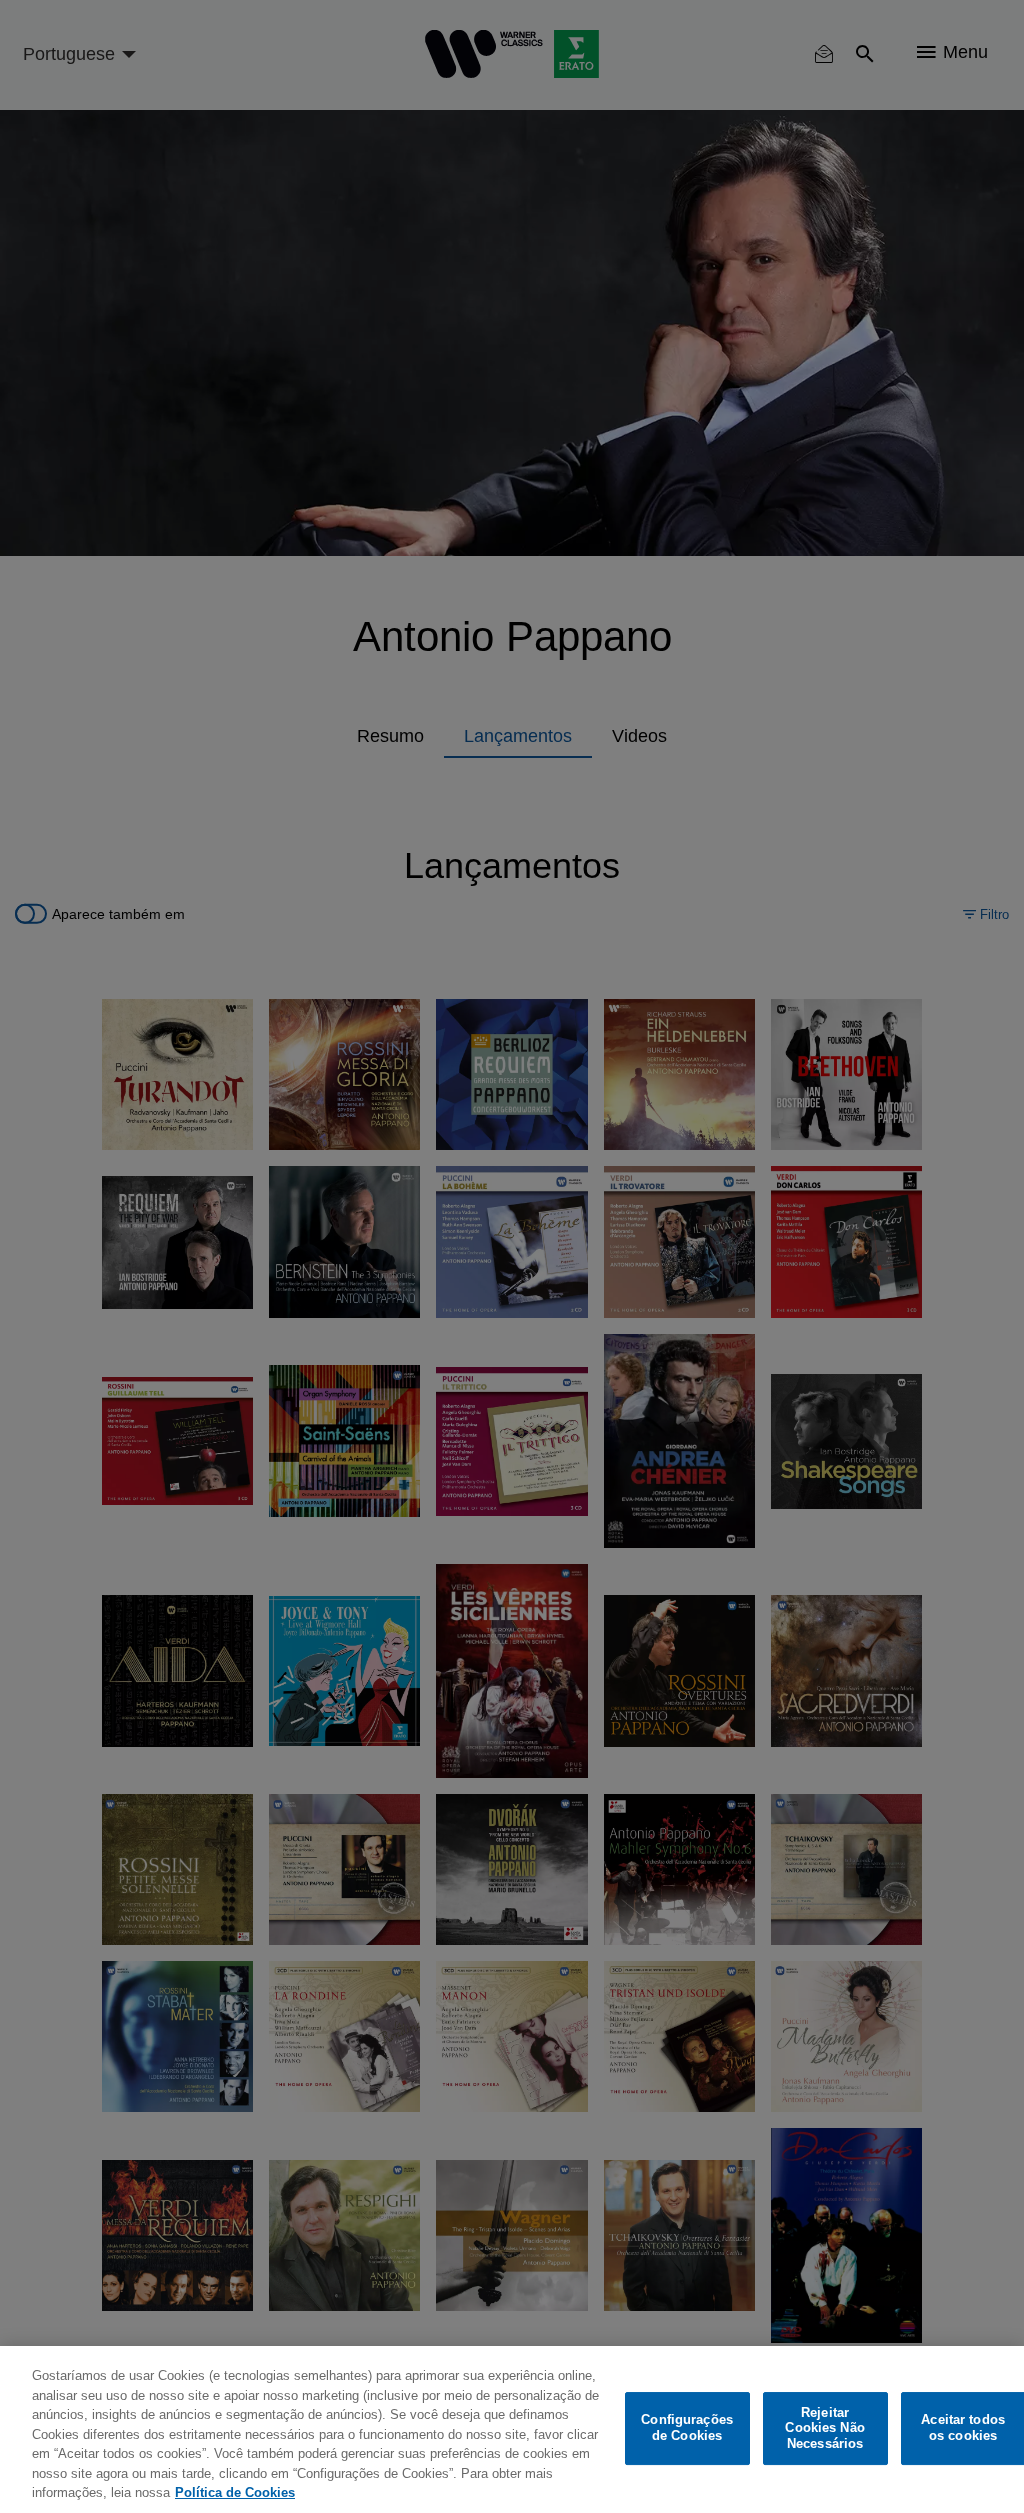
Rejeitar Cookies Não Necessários (824, 2428)
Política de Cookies (235, 2492)
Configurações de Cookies (687, 2428)
